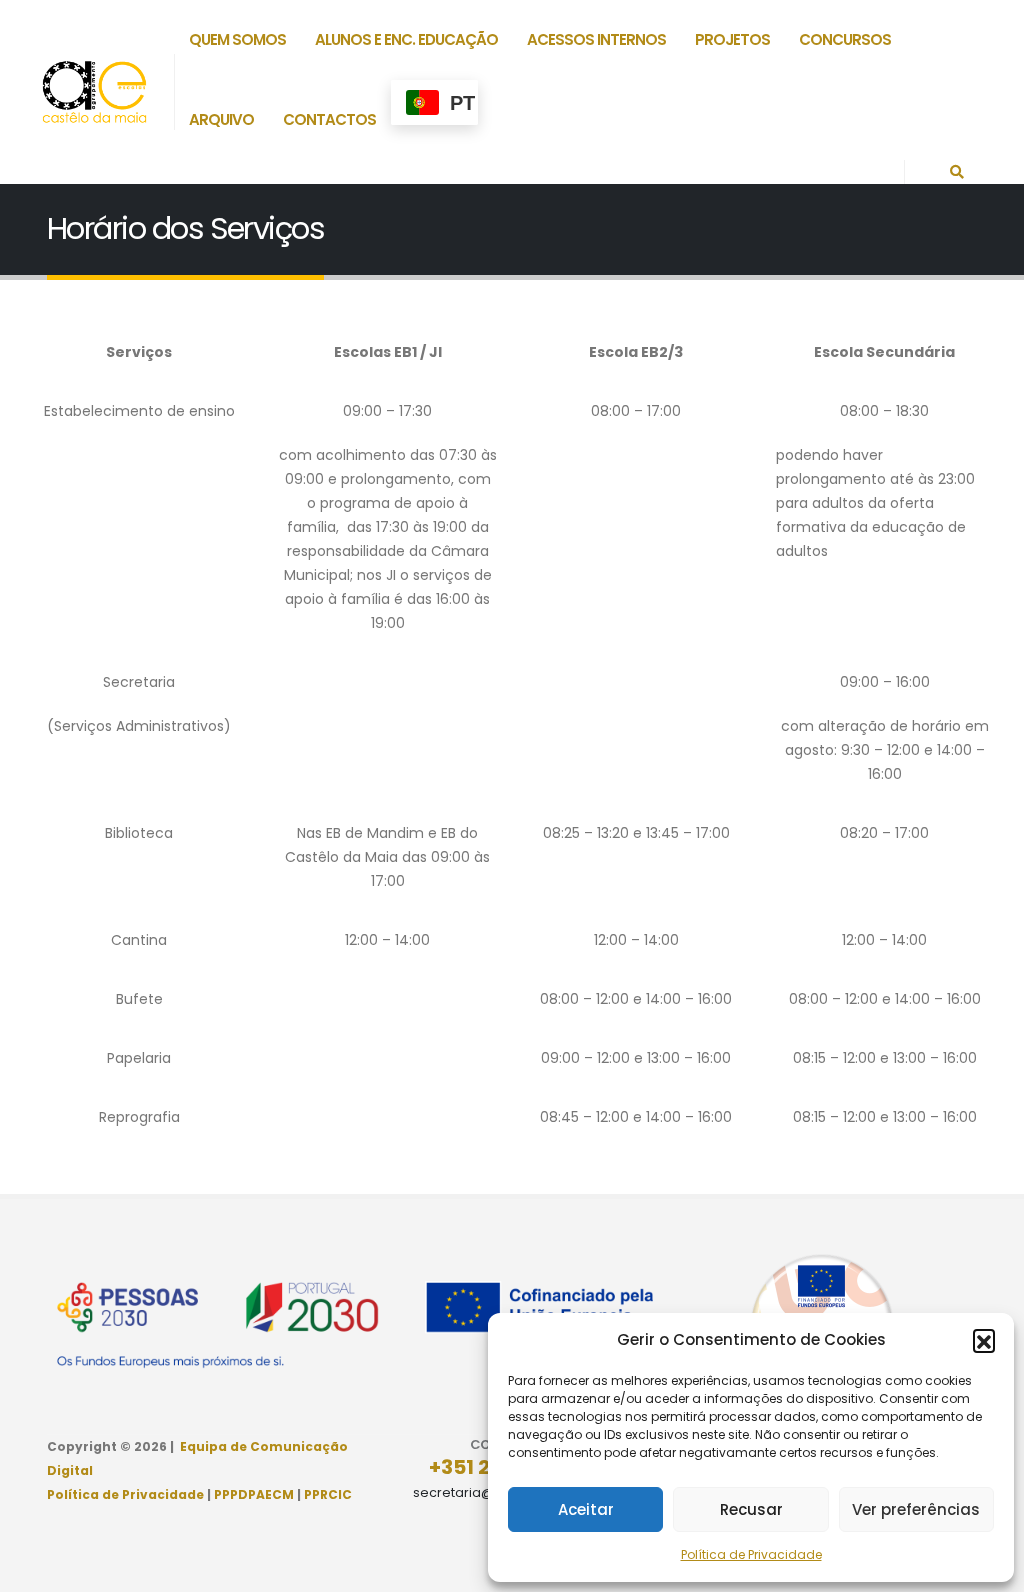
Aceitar (586, 1509)
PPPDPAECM (254, 1494)
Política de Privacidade (751, 1554)
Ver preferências (916, 1509)
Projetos (732, 39)
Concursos (845, 39)
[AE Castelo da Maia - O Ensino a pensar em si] (94, 91)
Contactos (329, 119)
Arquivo (221, 119)
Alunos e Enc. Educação (406, 39)
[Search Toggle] (957, 172)
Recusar (751, 1509)
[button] (984, 1340)
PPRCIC (328, 1494)
